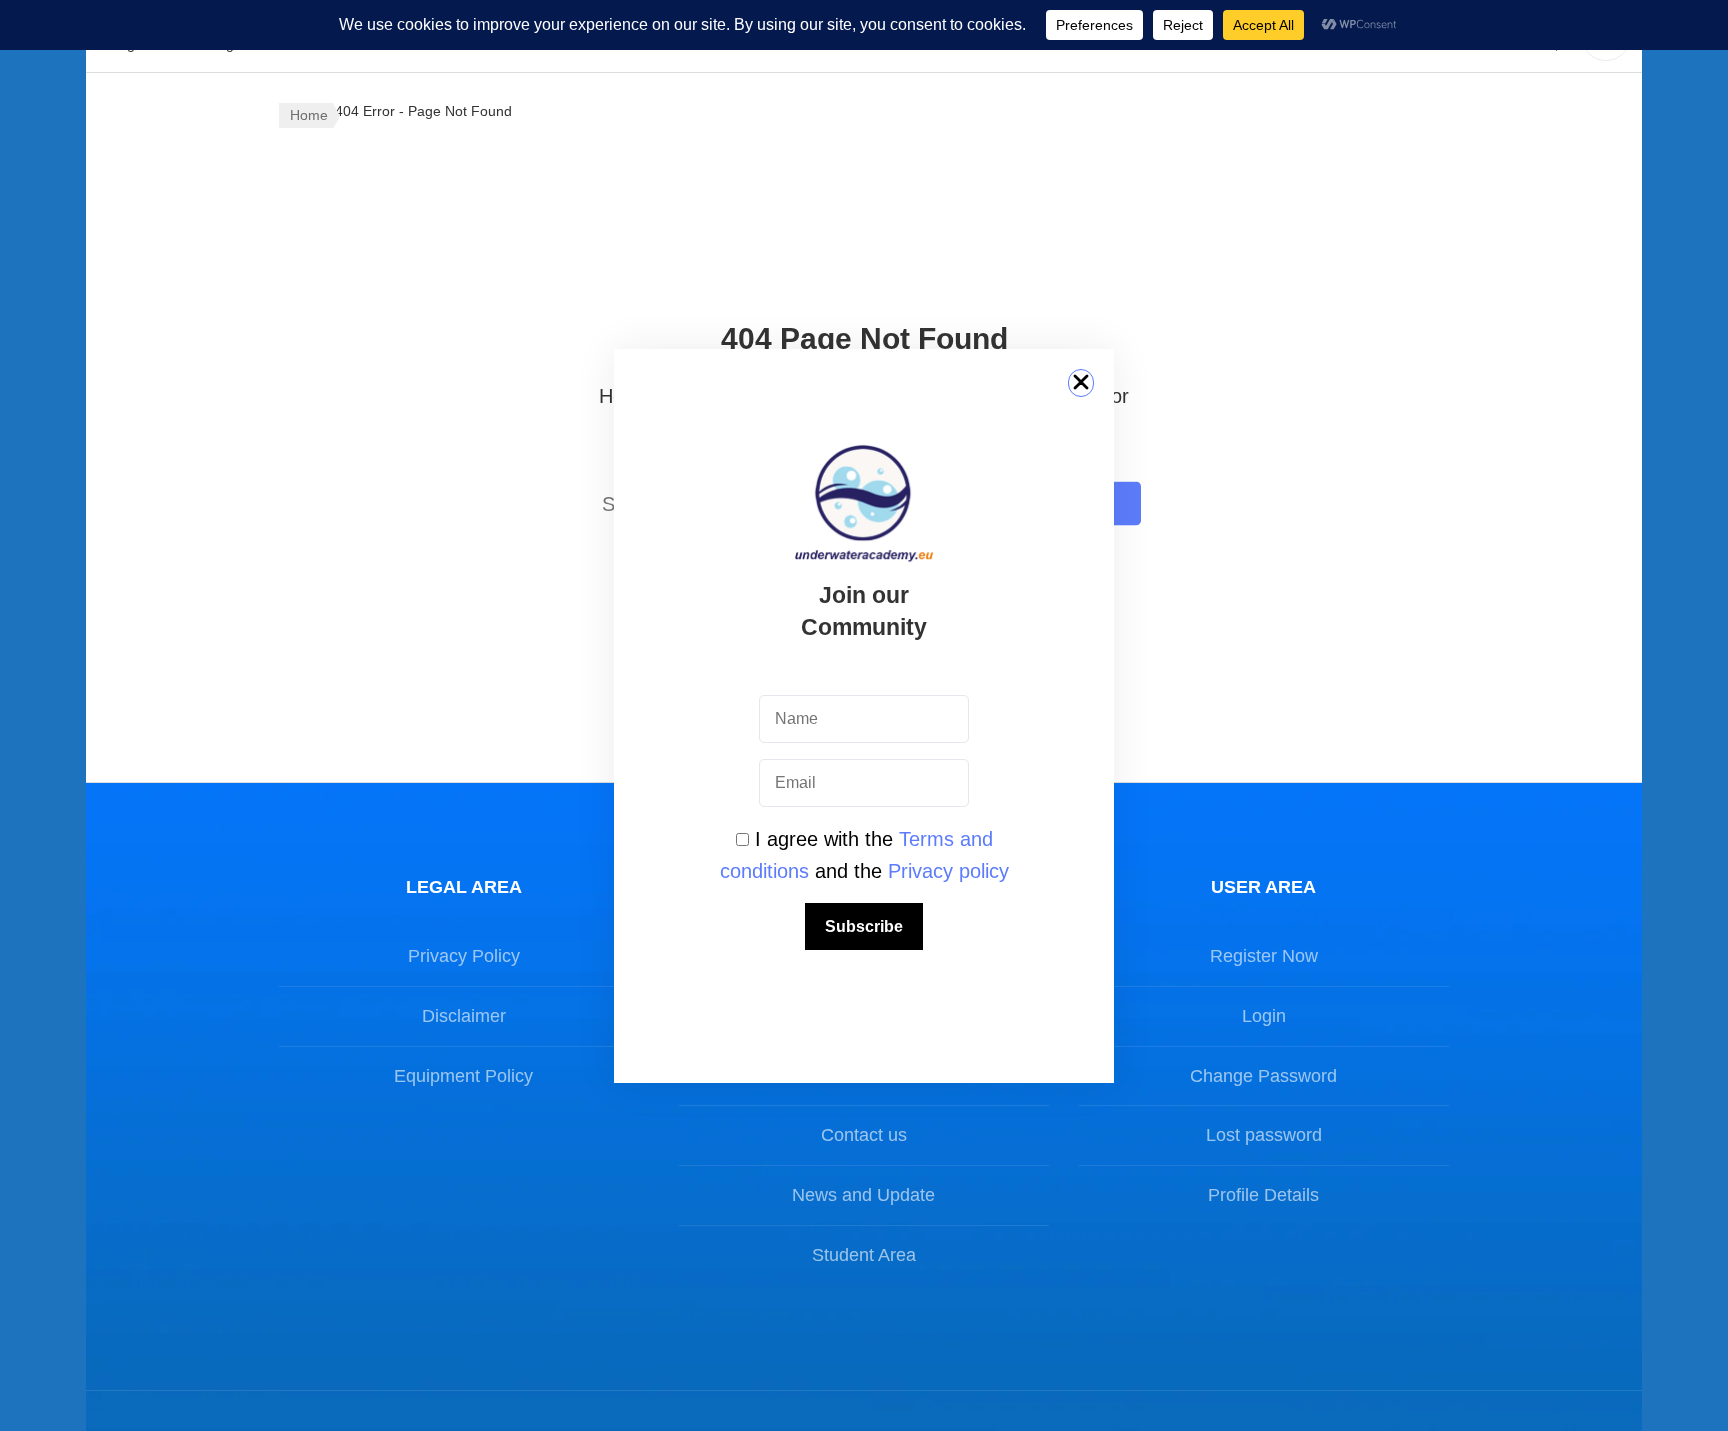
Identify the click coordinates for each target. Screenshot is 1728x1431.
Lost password (1264, 1135)
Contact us (864, 1135)
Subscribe (864, 926)
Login (1264, 1016)
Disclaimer (464, 1016)
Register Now (1264, 956)
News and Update (863, 1195)
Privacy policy (948, 871)
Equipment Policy (463, 1076)
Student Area (864, 1255)
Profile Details (1263, 1195)
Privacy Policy (464, 956)
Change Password (1263, 1076)
